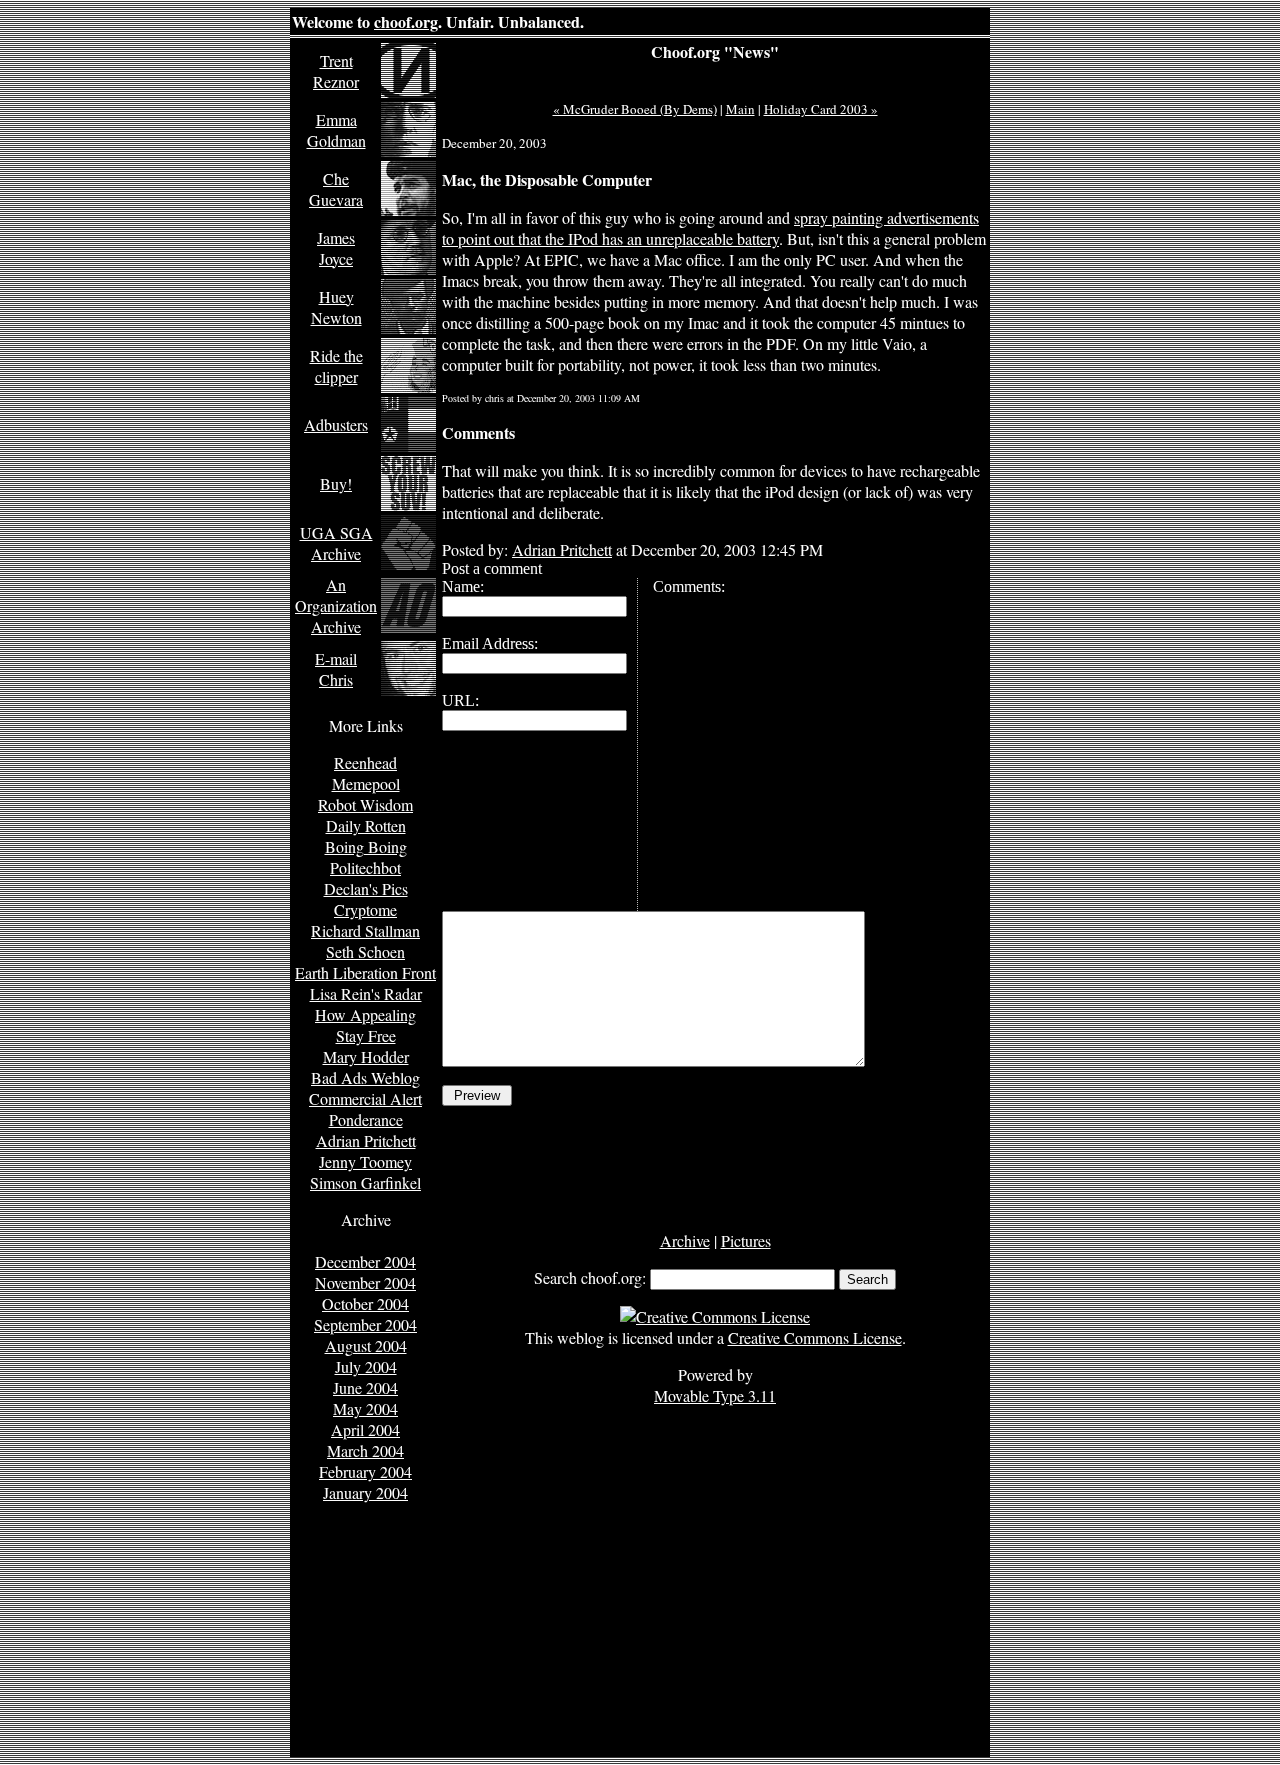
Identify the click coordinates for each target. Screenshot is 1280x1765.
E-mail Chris (336, 669)
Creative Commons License (815, 1337)
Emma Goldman (336, 130)
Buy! (336, 483)
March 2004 (365, 1450)
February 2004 (365, 1471)
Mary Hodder (366, 1056)
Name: (463, 586)
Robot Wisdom (365, 804)
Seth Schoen (365, 951)
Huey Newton (336, 307)
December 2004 (365, 1261)
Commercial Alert (365, 1098)
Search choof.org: (590, 1277)
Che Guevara (336, 189)
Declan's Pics (366, 888)
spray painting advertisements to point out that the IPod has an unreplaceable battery (710, 228)
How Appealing (365, 1014)
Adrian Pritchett (366, 1140)
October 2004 (365, 1303)
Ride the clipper (336, 366)
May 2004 (365, 1408)
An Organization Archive (336, 605)
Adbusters (336, 424)
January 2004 (365, 1492)
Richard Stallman (365, 930)
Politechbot (365, 867)
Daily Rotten (366, 825)
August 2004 (366, 1345)
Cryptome (365, 909)
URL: (460, 700)
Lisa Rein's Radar (366, 993)
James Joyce (336, 248)
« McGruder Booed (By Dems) (635, 109)
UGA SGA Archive (336, 543)
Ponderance (366, 1119)
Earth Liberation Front (365, 972)
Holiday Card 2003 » (821, 109)
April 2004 (365, 1429)
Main (740, 109)
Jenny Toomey (365, 1161)
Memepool (366, 783)
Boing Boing (366, 846)
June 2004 (365, 1387)
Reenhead (365, 762)
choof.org (406, 21)
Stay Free (366, 1035)
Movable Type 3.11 (715, 1395)
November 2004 (365, 1282)
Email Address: (490, 643)
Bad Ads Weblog (365, 1077)
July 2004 (366, 1366)
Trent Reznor (336, 71)
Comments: (689, 586)
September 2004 (365, 1324)
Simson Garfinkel (365, 1182)
